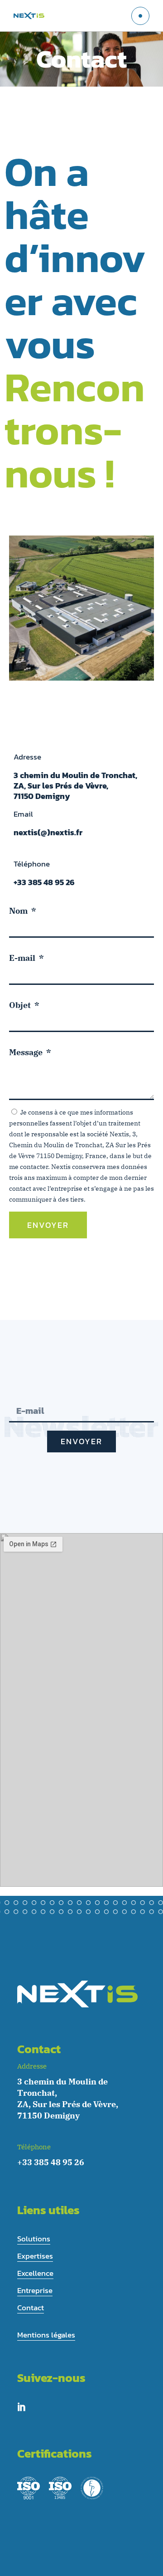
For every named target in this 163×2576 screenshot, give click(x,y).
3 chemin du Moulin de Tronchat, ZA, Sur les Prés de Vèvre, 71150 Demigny (75, 786)
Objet (21, 1005)
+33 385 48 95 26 (44, 882)
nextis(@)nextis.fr (48, 832)
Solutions (34, 2239)
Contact (31, 2308)
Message (27, 1052)
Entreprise (35, 2290)
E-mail (23, 958)
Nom (19, 911)
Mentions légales (46, 2335)
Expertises (35, 2256)
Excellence (35, 2273)
